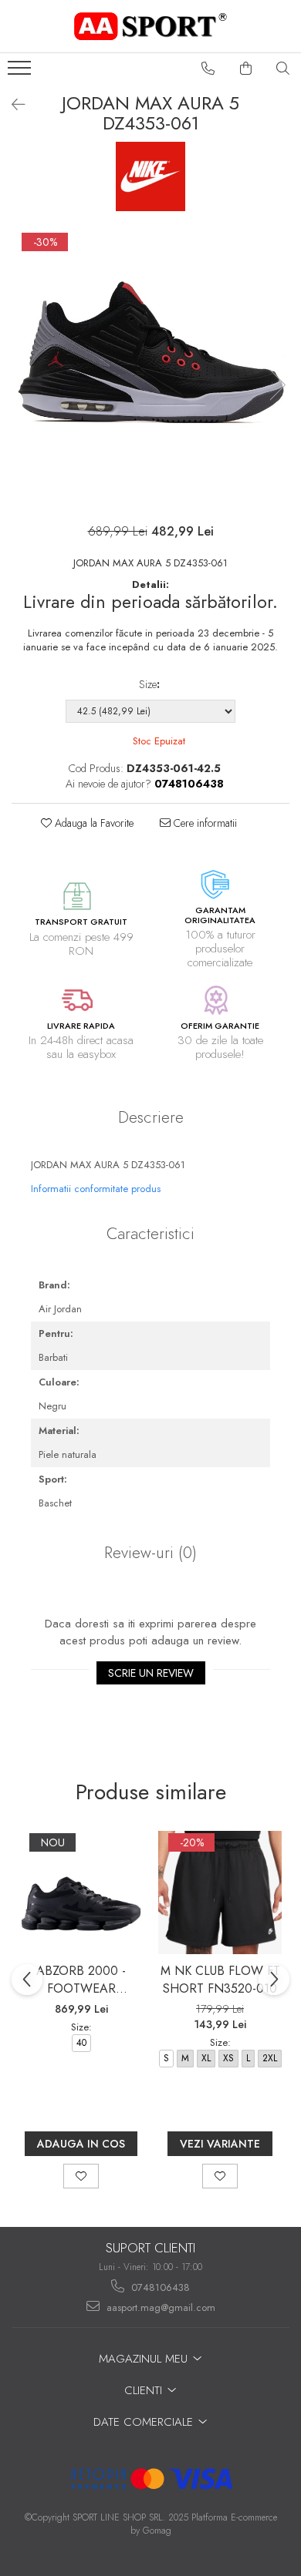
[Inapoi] (12, 105)
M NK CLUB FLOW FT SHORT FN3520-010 (220, 1980)
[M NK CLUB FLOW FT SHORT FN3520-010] (220, 1893)
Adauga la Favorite (93, 823)
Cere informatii (204, 823)
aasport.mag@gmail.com (159, 2307)
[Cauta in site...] (283, 69)
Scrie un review (151, 1673)
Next (277, 385)
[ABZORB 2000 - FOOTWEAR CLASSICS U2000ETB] (81, 1893)
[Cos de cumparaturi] (246, 69)
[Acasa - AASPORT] (150, 26)
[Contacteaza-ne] (208, 69)
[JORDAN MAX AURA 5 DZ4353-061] (150, 369)
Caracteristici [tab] (150, 1234)
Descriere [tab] (151, 1117)
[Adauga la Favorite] (81, 2176)
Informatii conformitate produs (96, 1189)
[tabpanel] (150, 369)
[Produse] (21, 72)
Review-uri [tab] (150, 1553)
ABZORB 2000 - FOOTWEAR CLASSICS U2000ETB (81, 1980)
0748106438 (159, 2287)
